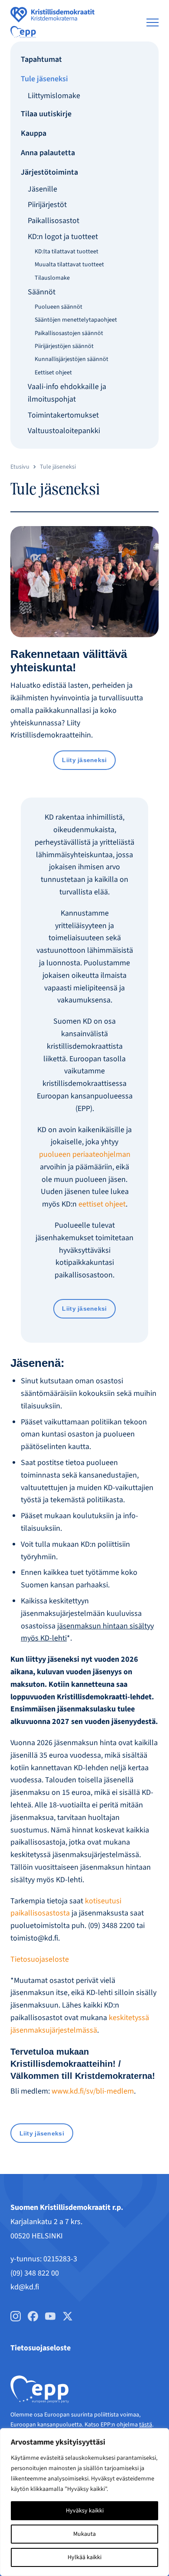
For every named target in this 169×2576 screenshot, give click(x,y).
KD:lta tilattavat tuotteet (67, 252)
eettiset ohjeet (102, 1204)
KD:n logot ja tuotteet (63, 237)
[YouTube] (50, 2316)
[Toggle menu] (153, 22)
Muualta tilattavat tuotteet (69, 265)
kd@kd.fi (25, 2287)
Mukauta (84, 2534)
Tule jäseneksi (44, 79)
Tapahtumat (41, 59)
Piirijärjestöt (47, 205)
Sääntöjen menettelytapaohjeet (76, 320)
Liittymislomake (54, 96)
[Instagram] (16, 2316)
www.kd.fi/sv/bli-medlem (93, 2091)
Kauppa (34, 133)
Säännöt (42, 292)
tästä (146, 2425)
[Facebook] (33, 2316)
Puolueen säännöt (58, 307)
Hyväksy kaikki (85, 2511)
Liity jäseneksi (84, 760)
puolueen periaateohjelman (85, 1154)
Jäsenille (42, 189)
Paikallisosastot (54, 221)
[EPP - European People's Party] (23, 32)
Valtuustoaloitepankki (64, 431)
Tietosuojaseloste (40, 1959)
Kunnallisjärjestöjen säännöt (71, 359)
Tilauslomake (52, 278)
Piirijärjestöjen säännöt (64, 346)
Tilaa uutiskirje (46, 114)
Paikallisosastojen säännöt (69, 333)
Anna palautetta (48, 153)
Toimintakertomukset (63, 415)
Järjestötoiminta (49, 172)
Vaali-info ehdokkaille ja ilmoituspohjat (67, 393)
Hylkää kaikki (84, 2557)
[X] (68, 2316)
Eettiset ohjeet (53, 373)
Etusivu (20, 467)
